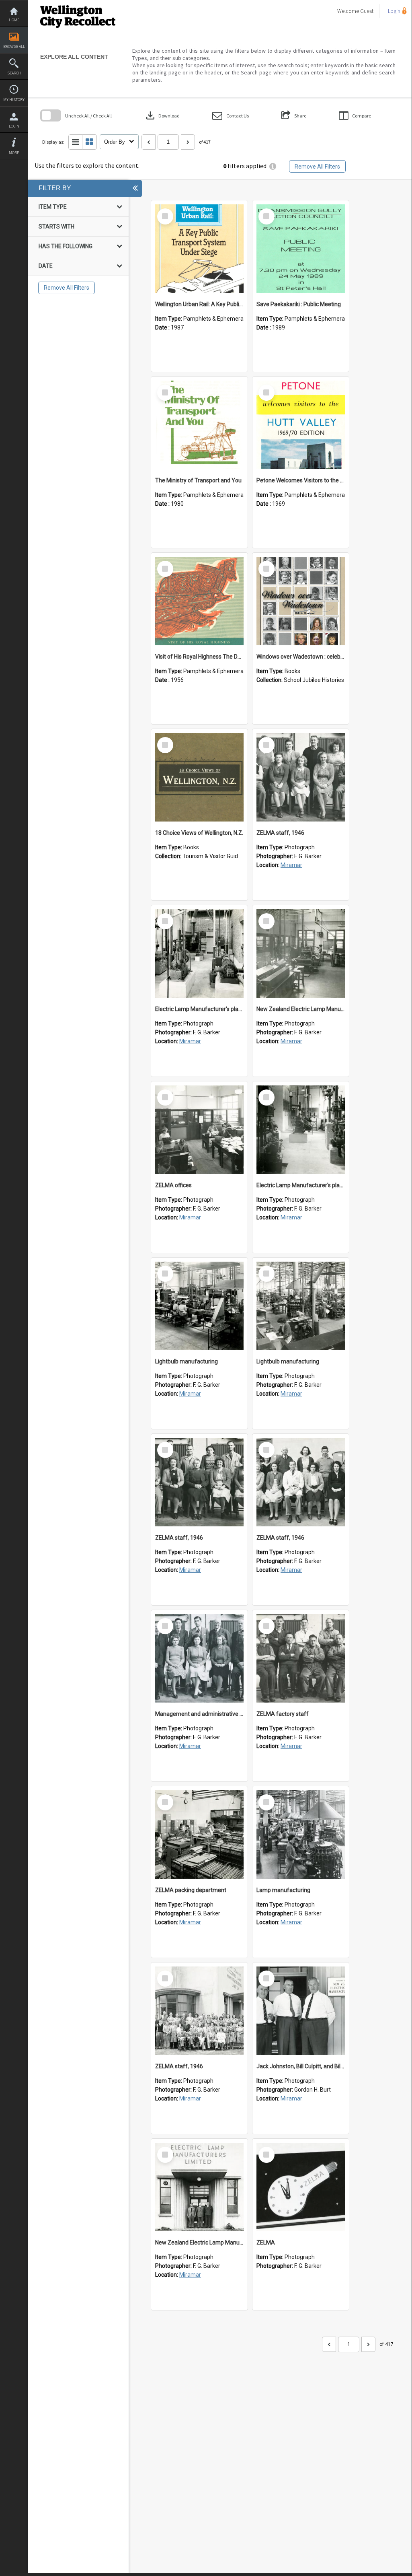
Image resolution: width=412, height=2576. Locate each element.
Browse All (14, 46)
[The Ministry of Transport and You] (199, 425)
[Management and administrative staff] (199, 1658)
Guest (367, 11)
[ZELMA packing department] (199, 1835)
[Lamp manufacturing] (301, 1835)
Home (14, 20)
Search (14, 73)
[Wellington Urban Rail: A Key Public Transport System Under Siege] (199, 249)
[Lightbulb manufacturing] (199, 1306)
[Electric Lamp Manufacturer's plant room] (199, 953)
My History (14, 100)
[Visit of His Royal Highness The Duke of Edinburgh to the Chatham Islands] (199, 601)
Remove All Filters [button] (317, 167)
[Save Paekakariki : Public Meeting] (301, 249)
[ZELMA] (301, 2187)
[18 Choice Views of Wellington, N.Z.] (199, 777)
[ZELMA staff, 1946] (301, 777)
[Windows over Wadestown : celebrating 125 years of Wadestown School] (301, 601)
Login (14, 126)
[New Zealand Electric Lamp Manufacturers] (301, 953)
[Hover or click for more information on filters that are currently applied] (273, 166)
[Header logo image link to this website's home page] (78, 3)
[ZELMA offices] (199, 1130)
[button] (231, 116)
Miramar (291, 865)
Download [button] (162, 115)
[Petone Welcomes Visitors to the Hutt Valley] (301, 425)
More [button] (14, 153)
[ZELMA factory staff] (301, 1658)
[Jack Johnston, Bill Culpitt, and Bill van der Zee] (301, 2011)
